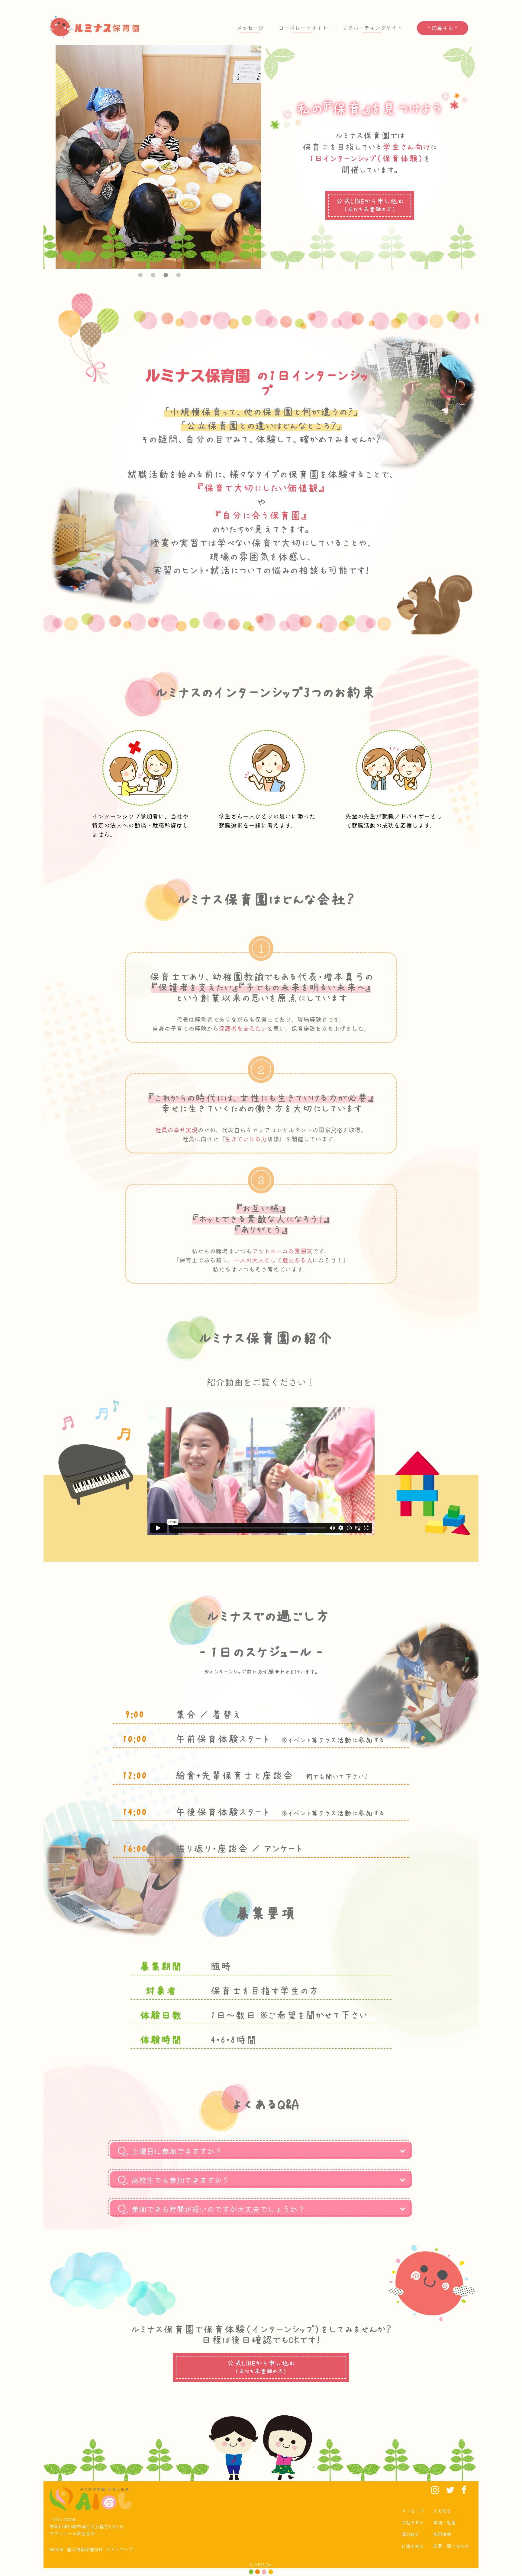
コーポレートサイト (303, 28)
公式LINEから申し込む (370, 205)
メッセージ (250, 28)
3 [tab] (165, 274)
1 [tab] (139, 274)
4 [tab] (177, 274)
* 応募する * (443, 28)
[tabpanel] (158, 157)
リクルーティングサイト (372, 28)
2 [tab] (152, 274)
